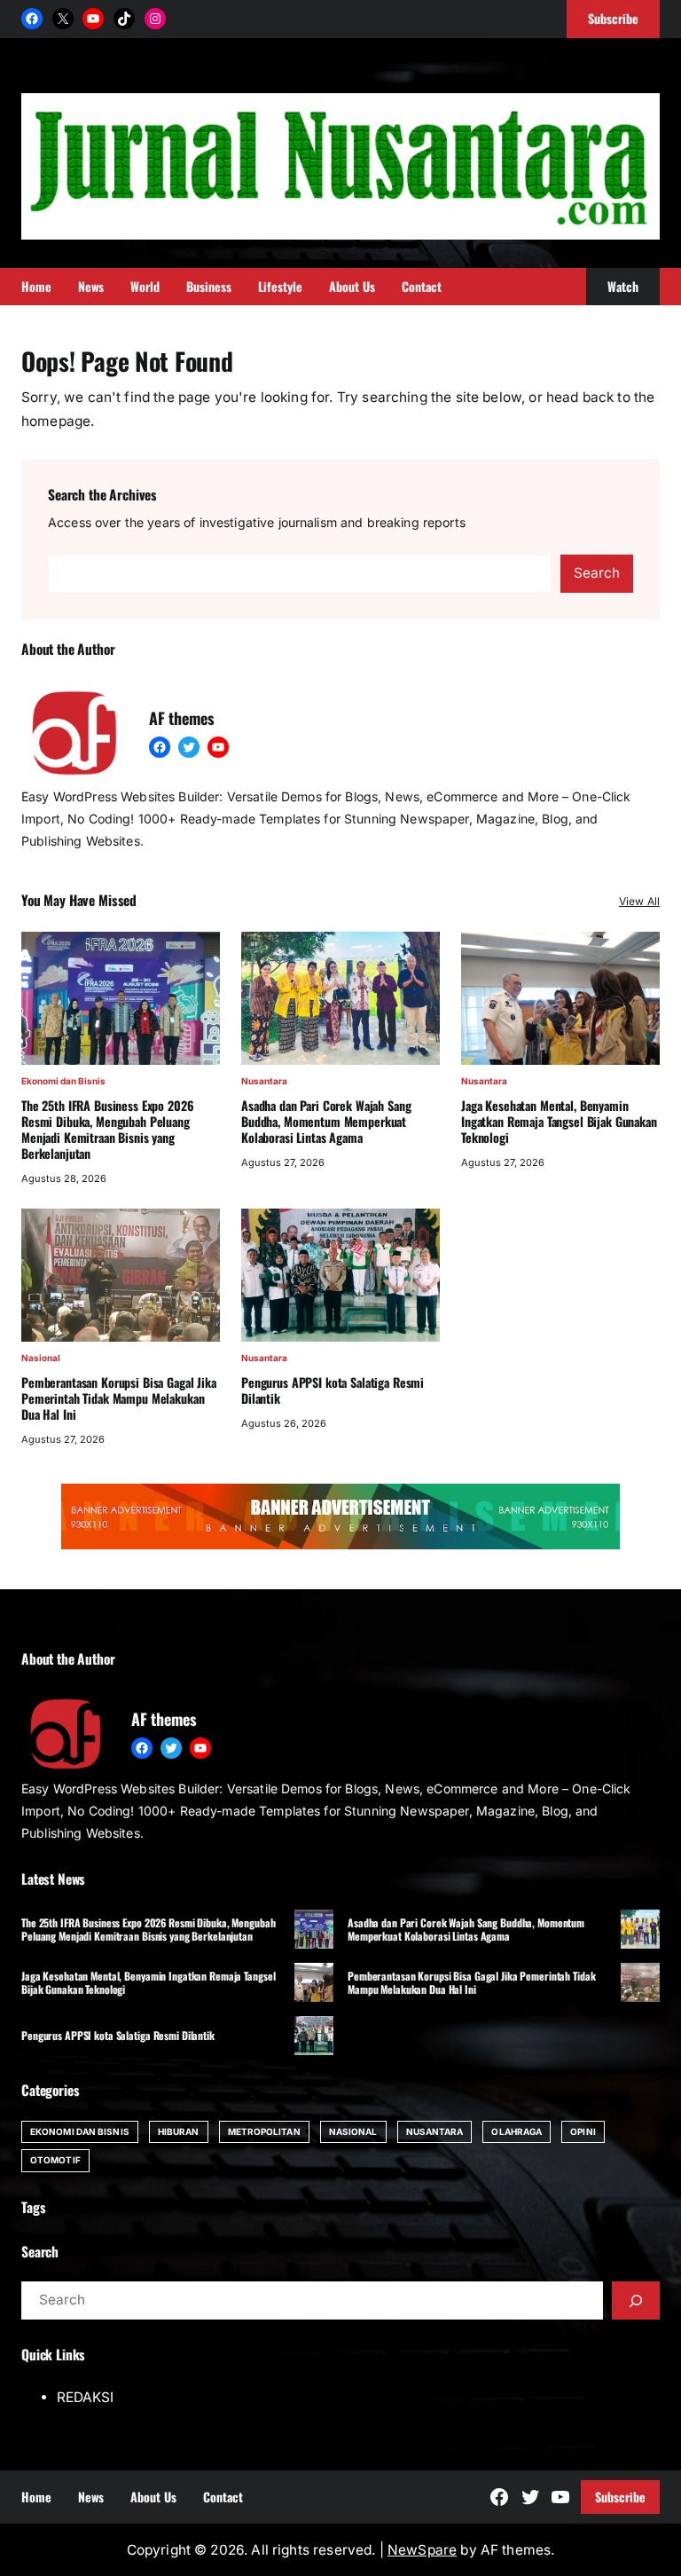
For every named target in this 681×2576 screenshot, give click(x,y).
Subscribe (620, 2497)
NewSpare (422, 2550)
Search (597, 573)
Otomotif (55, 2160)
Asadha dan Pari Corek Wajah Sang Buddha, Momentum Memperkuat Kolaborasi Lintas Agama (326, 1122)
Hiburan (179, 2131)
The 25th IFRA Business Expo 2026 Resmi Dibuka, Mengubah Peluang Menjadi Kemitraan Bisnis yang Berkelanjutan (108, 1130)
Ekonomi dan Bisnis (63, 1081)
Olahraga (517, 2131)
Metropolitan (264, 2131)
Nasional (41, 1358)
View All (639, 901)
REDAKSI (85, 2397)
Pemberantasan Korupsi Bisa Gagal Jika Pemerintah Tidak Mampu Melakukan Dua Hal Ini (119, 1398)
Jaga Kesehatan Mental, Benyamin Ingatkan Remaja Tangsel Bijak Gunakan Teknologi (559, 1122)
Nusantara (264, 1081)
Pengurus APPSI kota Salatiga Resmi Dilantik (333, 1390)
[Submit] (636, 2300)
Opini (583, 2131)
